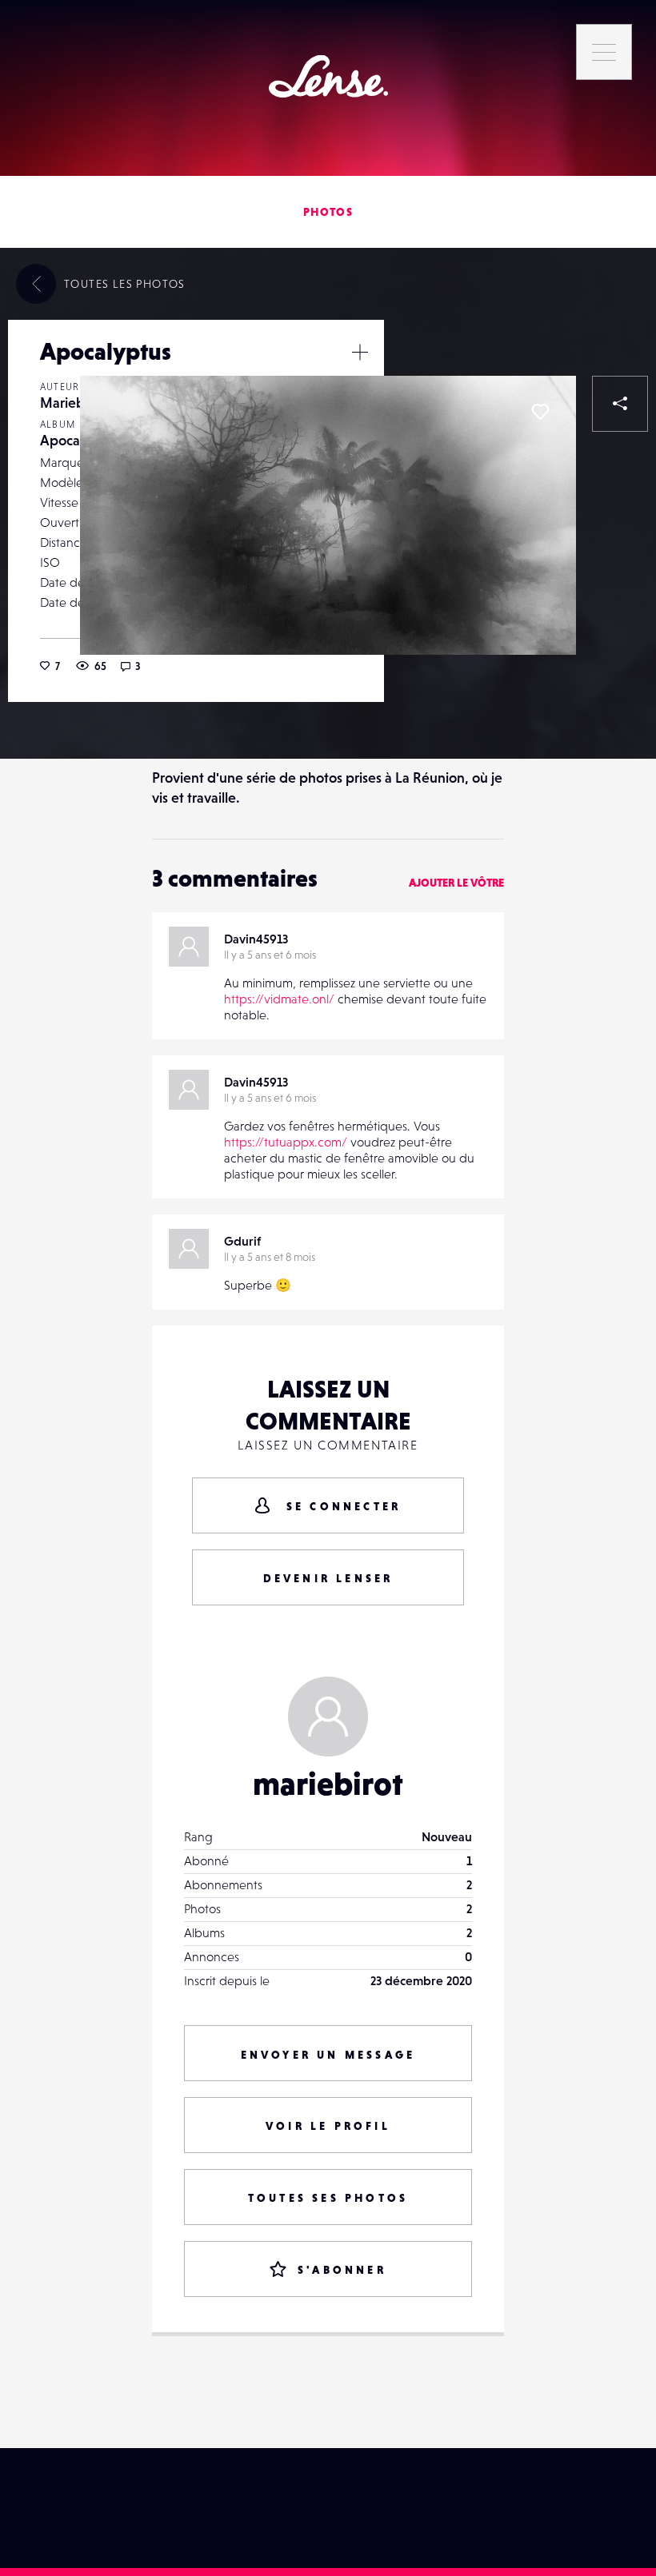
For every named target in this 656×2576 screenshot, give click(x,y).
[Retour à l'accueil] (328, 76)
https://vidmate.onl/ (279, 999)
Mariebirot (73, 403)
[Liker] (540, 412)
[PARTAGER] (620, 404)
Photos (328, 212)
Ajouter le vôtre (456, 883)
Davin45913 (256, 939)
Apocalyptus (79, 440)
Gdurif (242, 1241)
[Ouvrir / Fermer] (360, 352)
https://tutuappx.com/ (286, 1142)
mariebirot (328, 1784)
